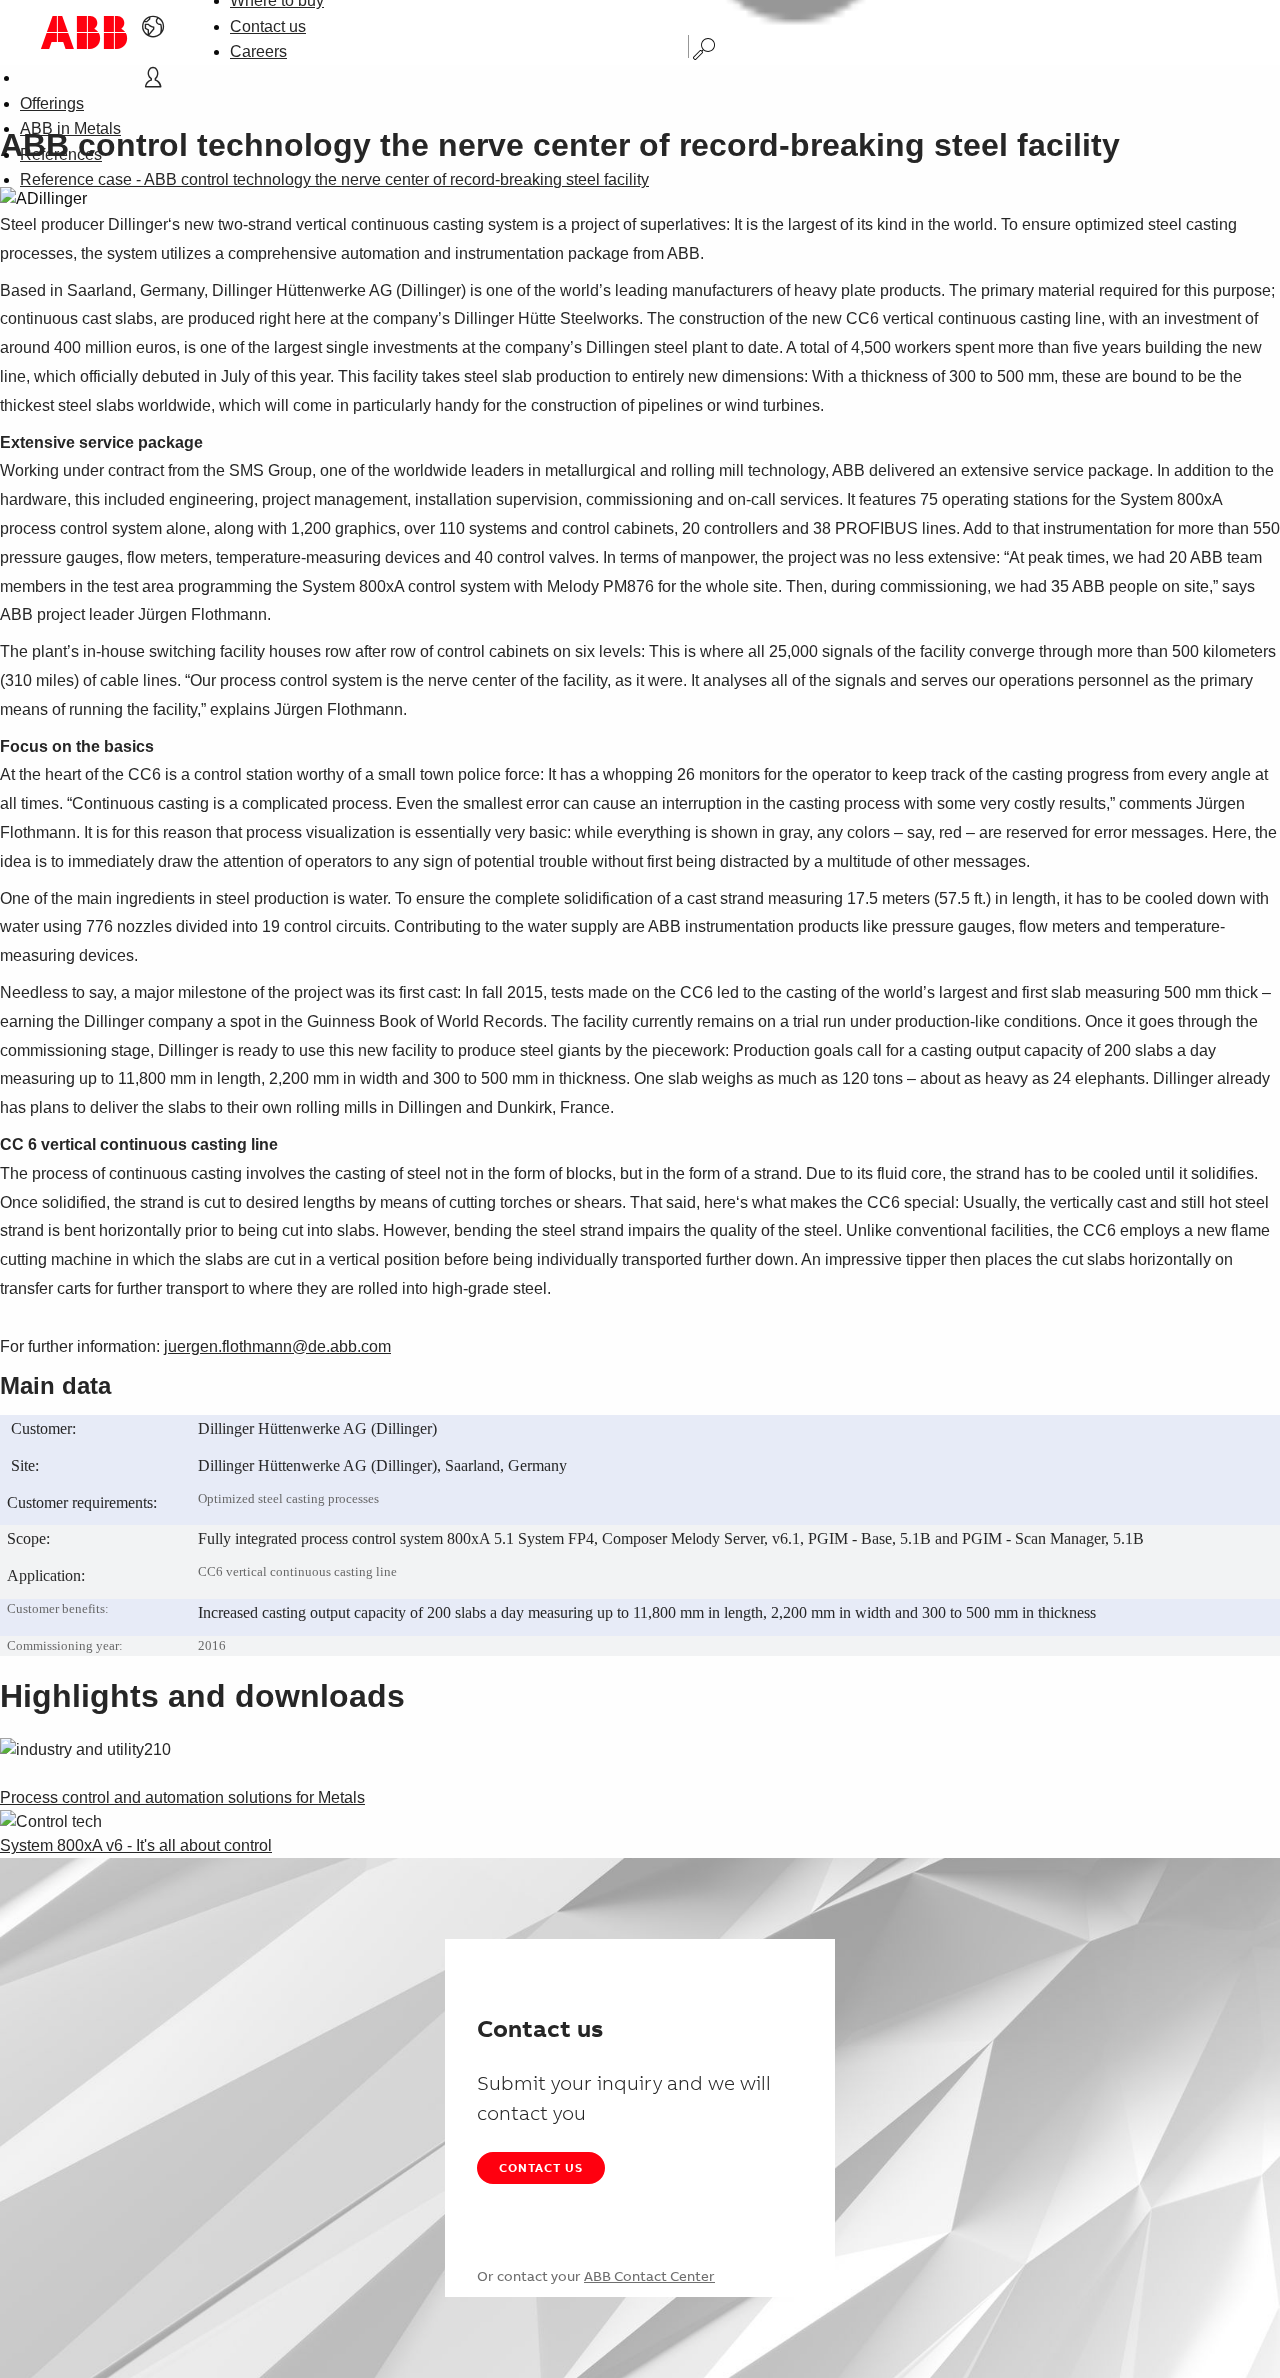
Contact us (268, 26)
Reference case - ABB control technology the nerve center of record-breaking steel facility (334, 179)
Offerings (52, 103)
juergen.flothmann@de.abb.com (277, 1346)
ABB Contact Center (649, 2276)
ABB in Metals (70, 128)
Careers (258, 51)
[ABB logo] (84, 32)
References (61, 154)
